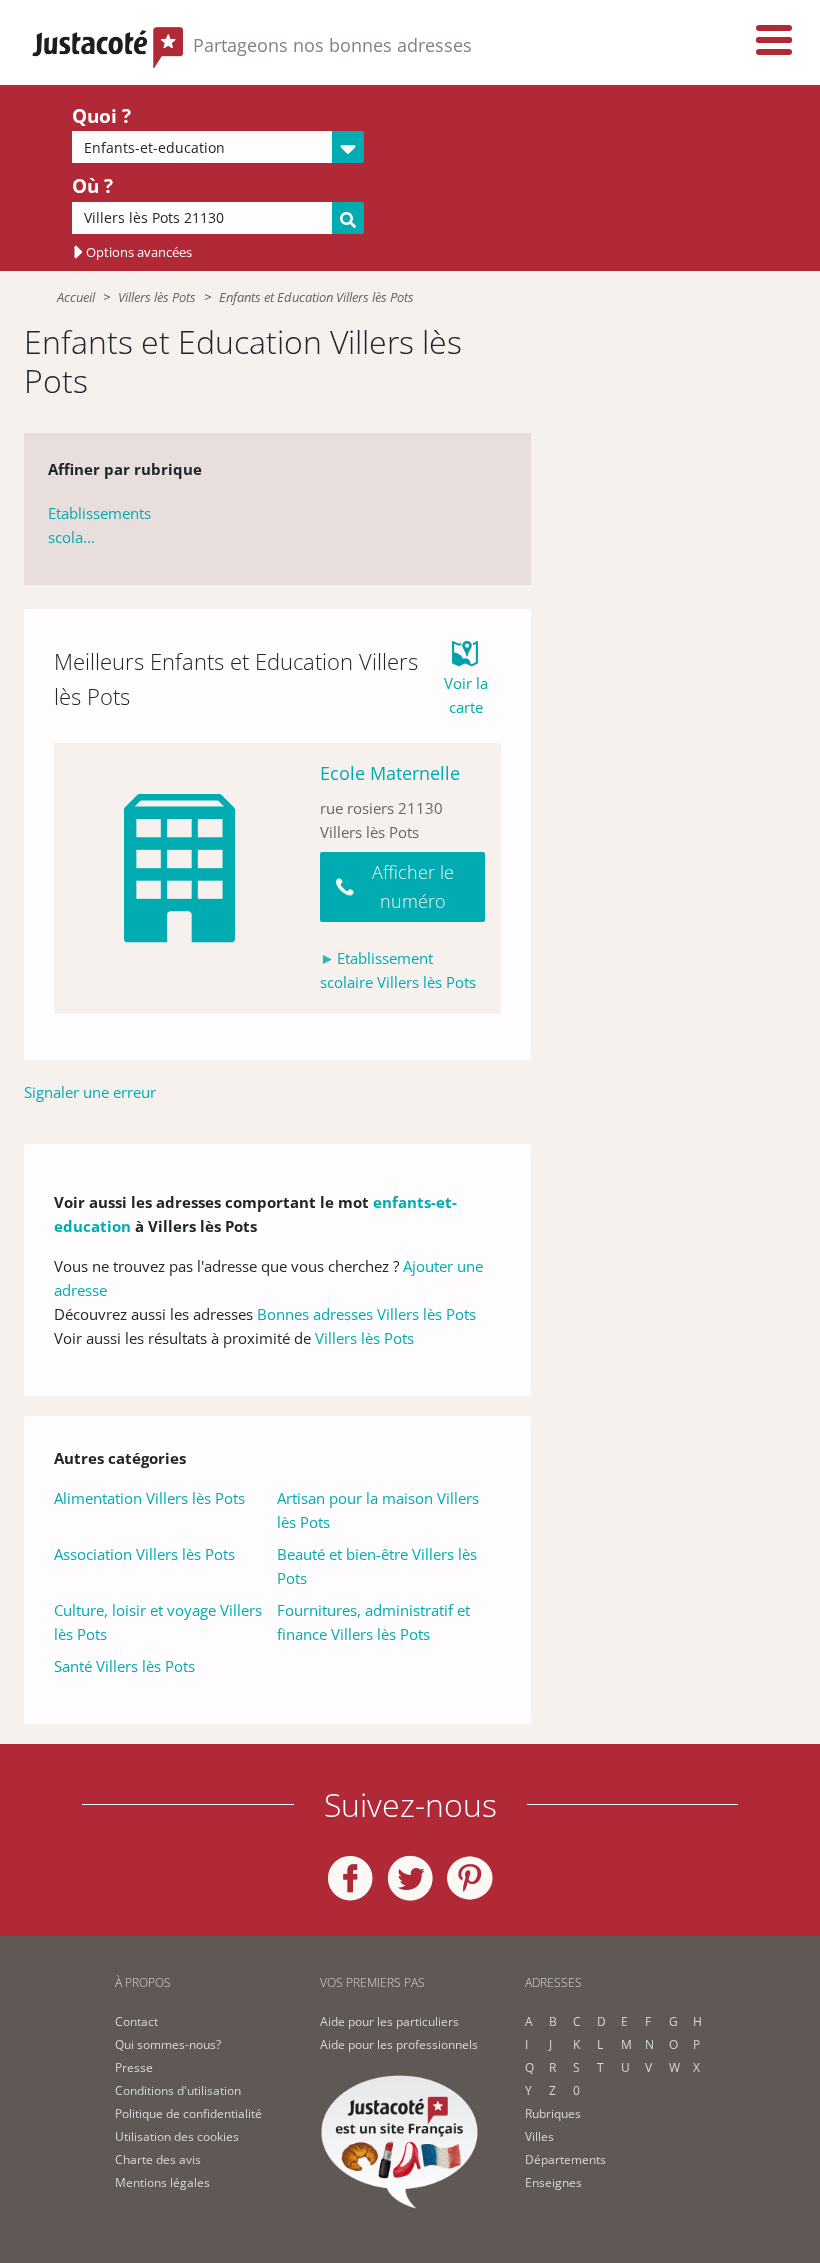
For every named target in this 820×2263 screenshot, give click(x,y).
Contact (136, 2021)
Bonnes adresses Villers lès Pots (366, 1314)
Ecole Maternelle (390, 773)
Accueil (76, 297)
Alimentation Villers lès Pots (149, 1498)
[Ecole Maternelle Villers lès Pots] (179, 878)
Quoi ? (101, 116)
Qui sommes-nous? (168, 2044)
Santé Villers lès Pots (124, 1666)
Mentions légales (162, 2182)
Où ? (92, 186)
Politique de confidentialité (188, 2113)
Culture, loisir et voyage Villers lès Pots (158, 1622)
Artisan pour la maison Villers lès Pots (378, 1510)
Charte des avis (158, 2159)
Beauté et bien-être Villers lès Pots (377, 1566)
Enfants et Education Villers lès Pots (316, 297)
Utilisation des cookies (177, 2136)
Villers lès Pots (157, 297)
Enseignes (553, 2182)
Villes (539, 2136)
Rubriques (553, 2113)
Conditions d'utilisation (178, 2090)
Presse (134, 2067)
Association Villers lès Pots (144, 1554)
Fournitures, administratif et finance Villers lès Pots (373, 1622)
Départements (565, 2159)
